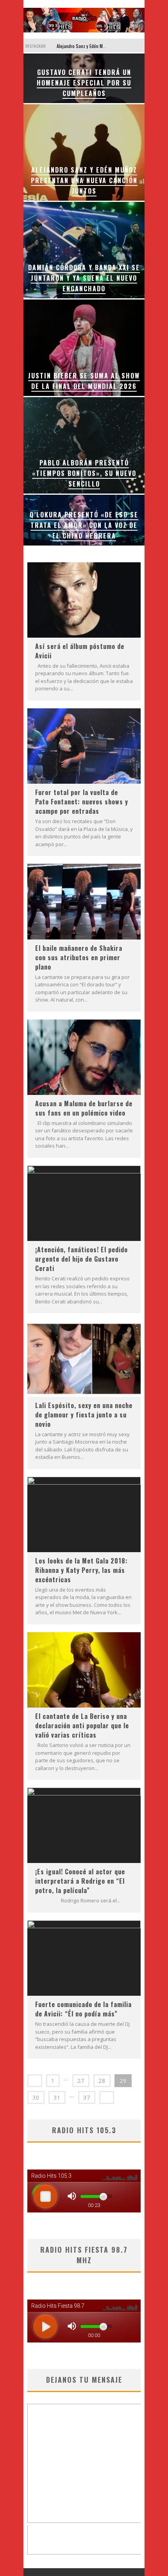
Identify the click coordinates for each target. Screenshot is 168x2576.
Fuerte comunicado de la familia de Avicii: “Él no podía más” (83, 2009)
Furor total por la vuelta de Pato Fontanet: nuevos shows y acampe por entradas (82, 802)
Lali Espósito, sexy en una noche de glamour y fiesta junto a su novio (84, 1415)
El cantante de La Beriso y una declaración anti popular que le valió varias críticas (82, 1726)
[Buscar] (139, 45)
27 (81, 2081)
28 (102, 2081)
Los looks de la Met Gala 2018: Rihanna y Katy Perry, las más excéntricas (81, 1570)
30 (36, 2097)
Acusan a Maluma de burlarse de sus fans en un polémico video (84, 1108)
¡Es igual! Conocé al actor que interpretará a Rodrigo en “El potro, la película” (80, 1881)
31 (57, 2097)
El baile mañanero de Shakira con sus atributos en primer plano (79, 957)
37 (87, 2097)
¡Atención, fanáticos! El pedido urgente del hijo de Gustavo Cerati (81, 1259)
